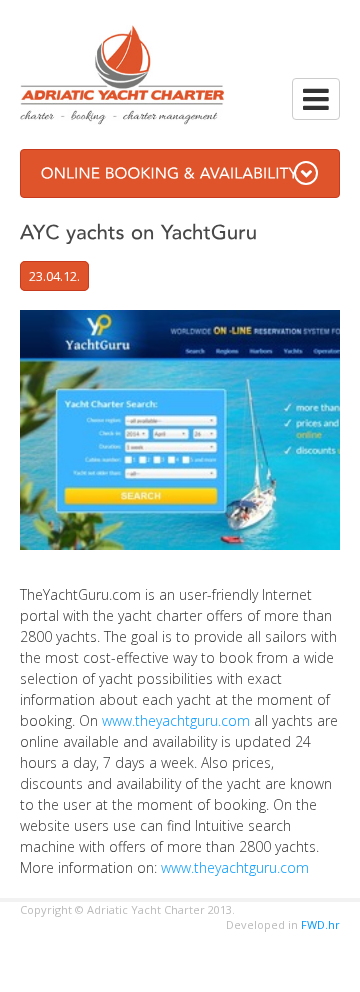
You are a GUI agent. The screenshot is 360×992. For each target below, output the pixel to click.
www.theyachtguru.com (176, 720)
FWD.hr (320, 924)
